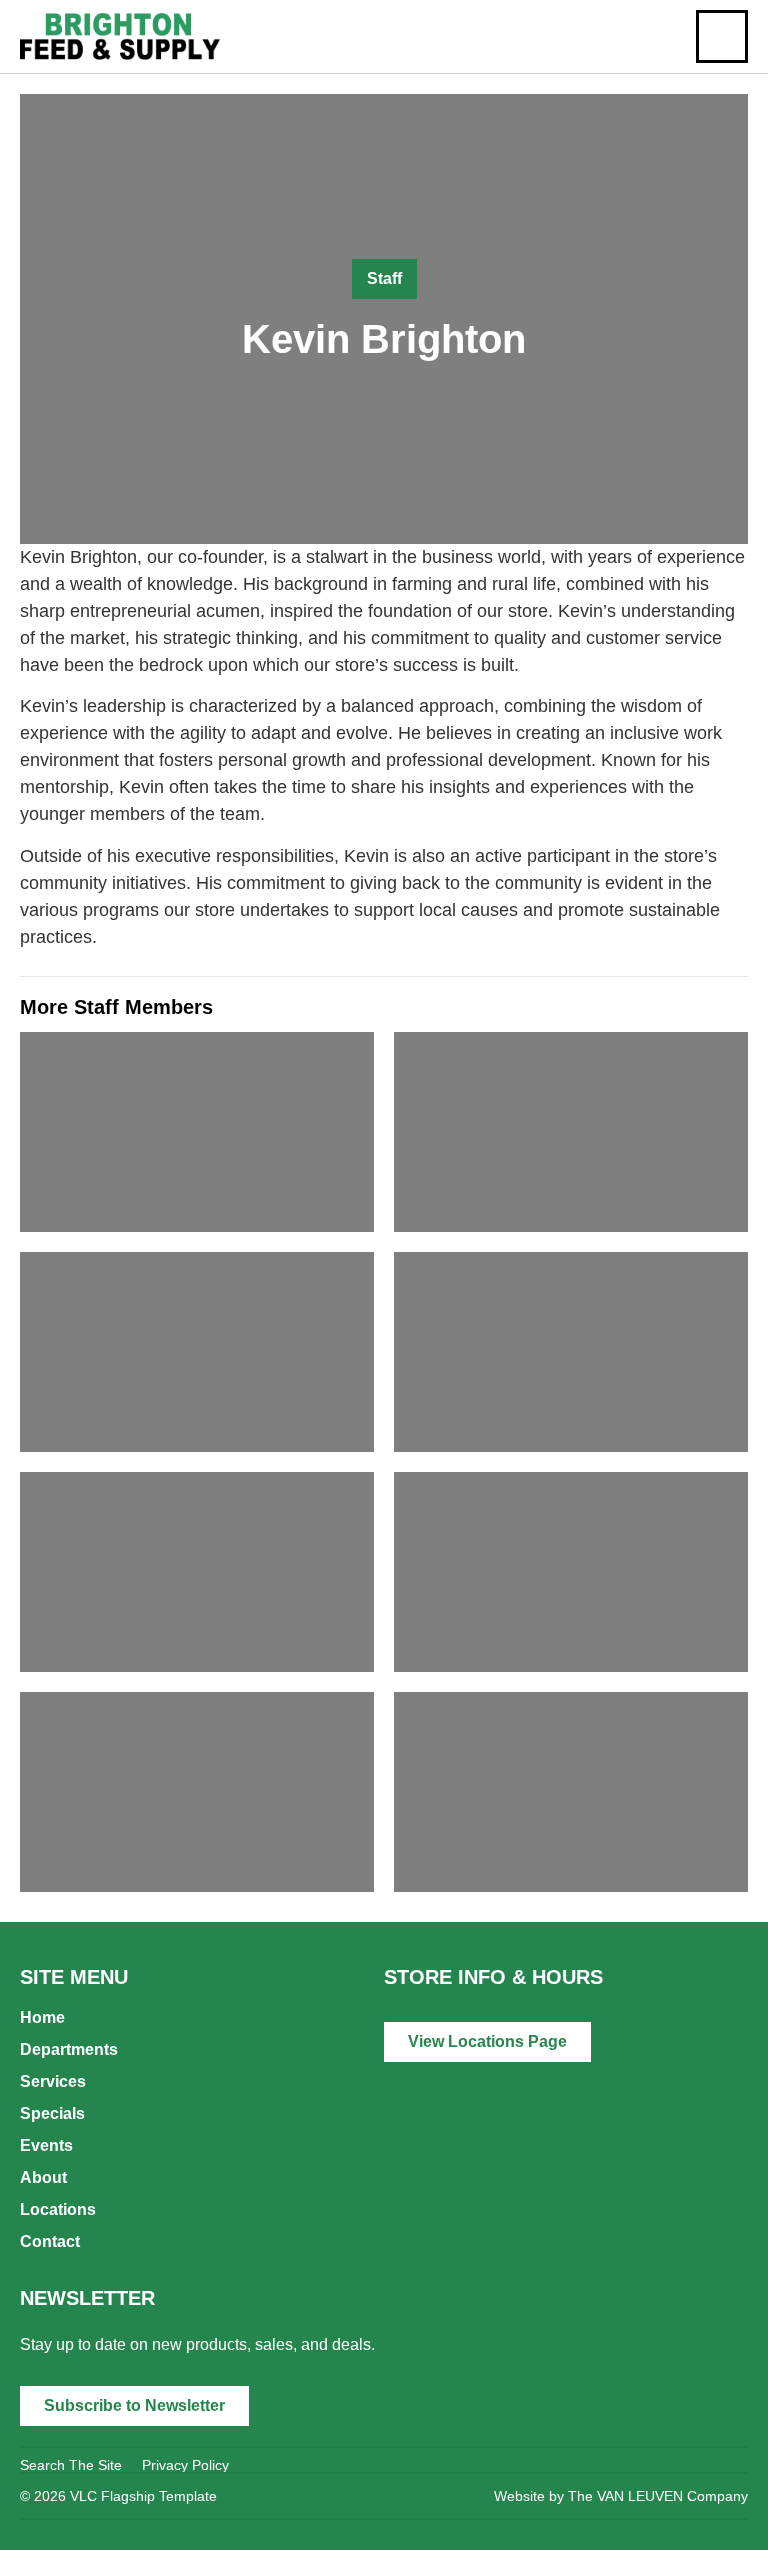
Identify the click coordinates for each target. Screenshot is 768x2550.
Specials (52, 2113)
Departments (69, 2049)
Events (46, 2145)
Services (53, 2081)
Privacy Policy (185, 2465)
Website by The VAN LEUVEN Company (621, 2496)
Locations (58, 2209)
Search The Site (71, 2465)
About (43, 2177)
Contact (50, 2241)
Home (42, 2017)
